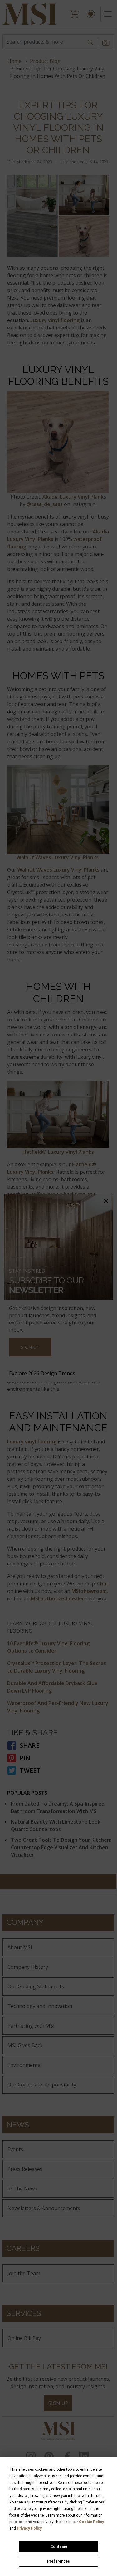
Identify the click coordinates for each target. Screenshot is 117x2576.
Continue (59, 2547)
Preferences (58, 2561)
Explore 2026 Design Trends (42, 1373)
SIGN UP (30, 1347)
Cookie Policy (91, 2522)
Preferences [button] (94, 2502)
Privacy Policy (29, 2528)
